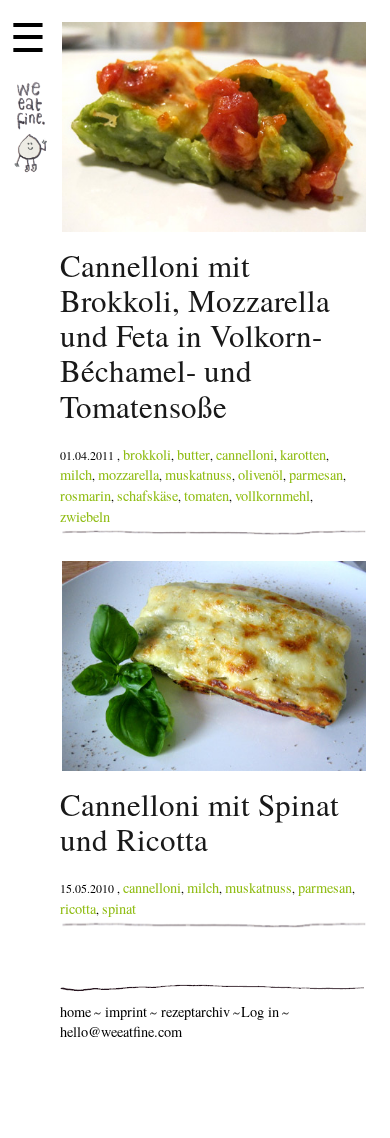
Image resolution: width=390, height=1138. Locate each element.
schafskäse (147, 495)
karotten (303, 454)
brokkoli (147, 454)
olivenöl (260, 474)
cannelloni (245, 454)
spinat (119, 908)
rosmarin (85, 495)
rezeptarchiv (195, 1011)
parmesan (316, 474)
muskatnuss (198, 474)
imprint (126, 1011)
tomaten (206, 495)
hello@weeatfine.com (121, 1031)
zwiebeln (85, 516)
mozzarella (128, 474)
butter (193, 454)
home (75, 1011)
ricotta (78, 908)
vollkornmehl (272, 495)
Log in (260, 1011)
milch (76, 474)
